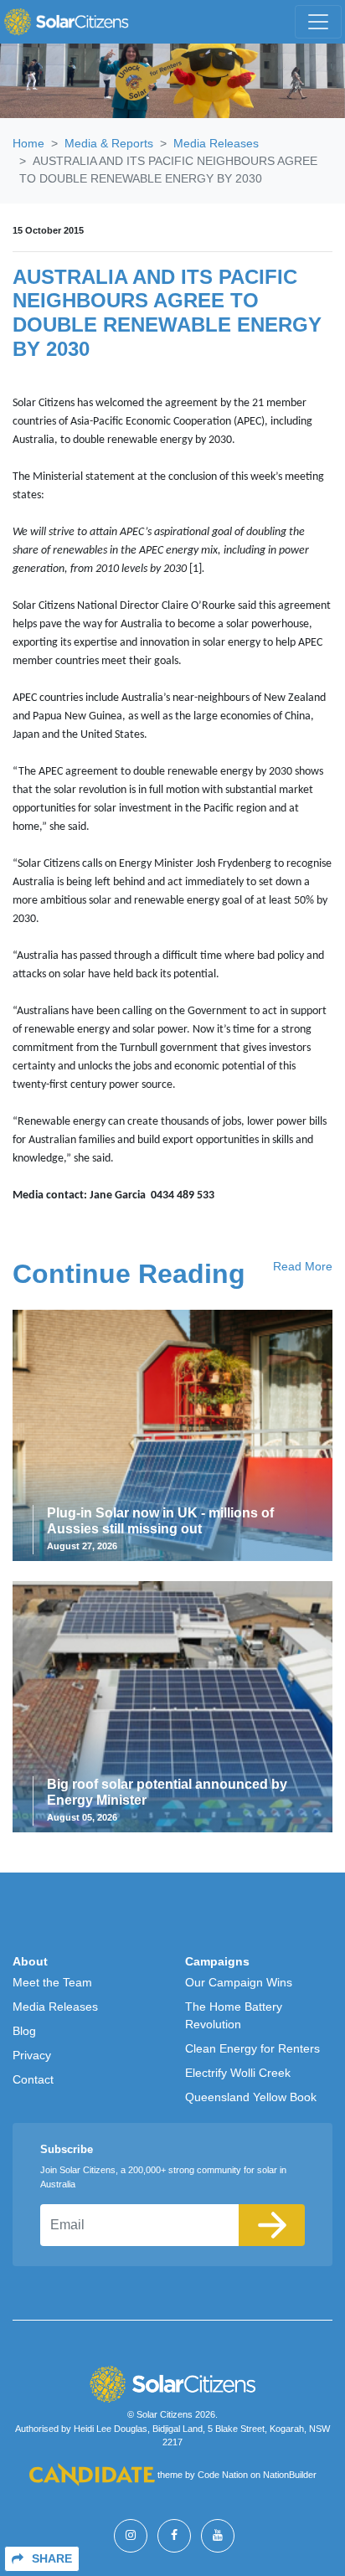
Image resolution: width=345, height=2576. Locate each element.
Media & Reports (109, 143)
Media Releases (216, 143)
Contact (33, 2079)
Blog (24, 2031)
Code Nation (223, 2476)
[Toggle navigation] (318, 22)
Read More (303, 1266)
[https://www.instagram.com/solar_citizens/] (131, 2536)
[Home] (66, 22)
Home (28, 143)
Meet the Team (52, 1982)
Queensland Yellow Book (251, 2097)
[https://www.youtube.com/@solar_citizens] (218, 2536)
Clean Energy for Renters (252, 2048)
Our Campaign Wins (239, 1982)
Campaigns (217, 1961)
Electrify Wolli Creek (238, 2073)
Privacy (32, 2055)
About (30, 1961)
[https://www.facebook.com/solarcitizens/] (174, 2536)
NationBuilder (290, 2476)
